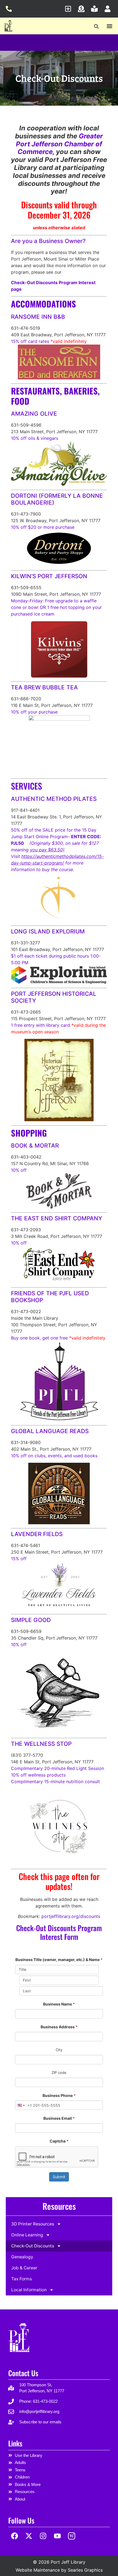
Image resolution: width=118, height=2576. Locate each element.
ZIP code (59, 2072)
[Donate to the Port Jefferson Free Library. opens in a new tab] (83, 9)
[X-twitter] (29, 2536)
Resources (59, 2206)
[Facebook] (15, 2536)
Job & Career (24, 2268)
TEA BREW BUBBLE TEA (44, 687)
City (59, 2050)
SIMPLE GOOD (31, 1620)
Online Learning (27, 2235)
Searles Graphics (85, 2570)
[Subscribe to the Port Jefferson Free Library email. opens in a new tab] (70, 9)
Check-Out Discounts (33, 2246)
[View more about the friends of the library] (96, 9)
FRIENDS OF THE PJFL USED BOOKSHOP (50, 1297)
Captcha (59, 2141)
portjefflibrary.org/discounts (71, 1916)
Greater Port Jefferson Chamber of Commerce (59, 144)
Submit (59, 2177)
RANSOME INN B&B (38, 317)
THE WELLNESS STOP (41, 1744)
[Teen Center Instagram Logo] (71, 2536)
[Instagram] (43, 2536)
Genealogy (22, 2257)
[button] (96, 26)
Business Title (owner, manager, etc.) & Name (59, 1960)
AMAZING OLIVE (34, 414)
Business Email (59, 2118)
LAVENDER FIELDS (37, 1534)
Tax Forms (22, 2279)
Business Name (59, 2004)
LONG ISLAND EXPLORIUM (48, 931)
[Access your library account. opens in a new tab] (109, 9)
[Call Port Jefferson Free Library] (10, 9)
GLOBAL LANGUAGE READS (50, 1431)
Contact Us (23, 2373)
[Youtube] (57, 2536)
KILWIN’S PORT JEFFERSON (49, 576)
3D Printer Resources (33, 2224)
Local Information (29, 2290)
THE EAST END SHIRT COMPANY (57, 1218)
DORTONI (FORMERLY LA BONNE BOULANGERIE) (57, 499)
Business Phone (59, 2095)
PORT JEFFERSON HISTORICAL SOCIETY (54, 997)
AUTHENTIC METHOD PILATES (54, 799)
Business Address (59, 2027)
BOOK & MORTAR (35, 1146)
